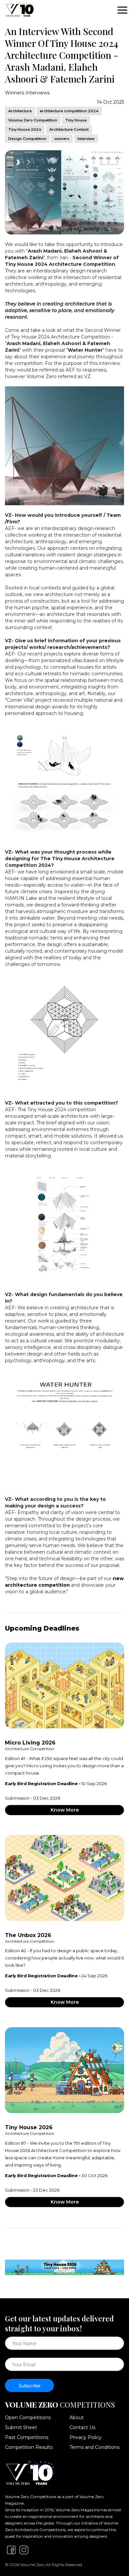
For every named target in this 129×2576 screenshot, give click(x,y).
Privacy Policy (86, 2437)
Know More (65, 1810)
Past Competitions (27, 2437)
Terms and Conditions (94, 2447)
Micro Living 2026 (30, 1743)
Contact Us (82, 2427)
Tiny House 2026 (29, 2127)
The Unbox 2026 (28, 1935)
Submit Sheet (21, 2427)
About (77, 2417)
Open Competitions (28, 2417)
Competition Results (29, 2447)
